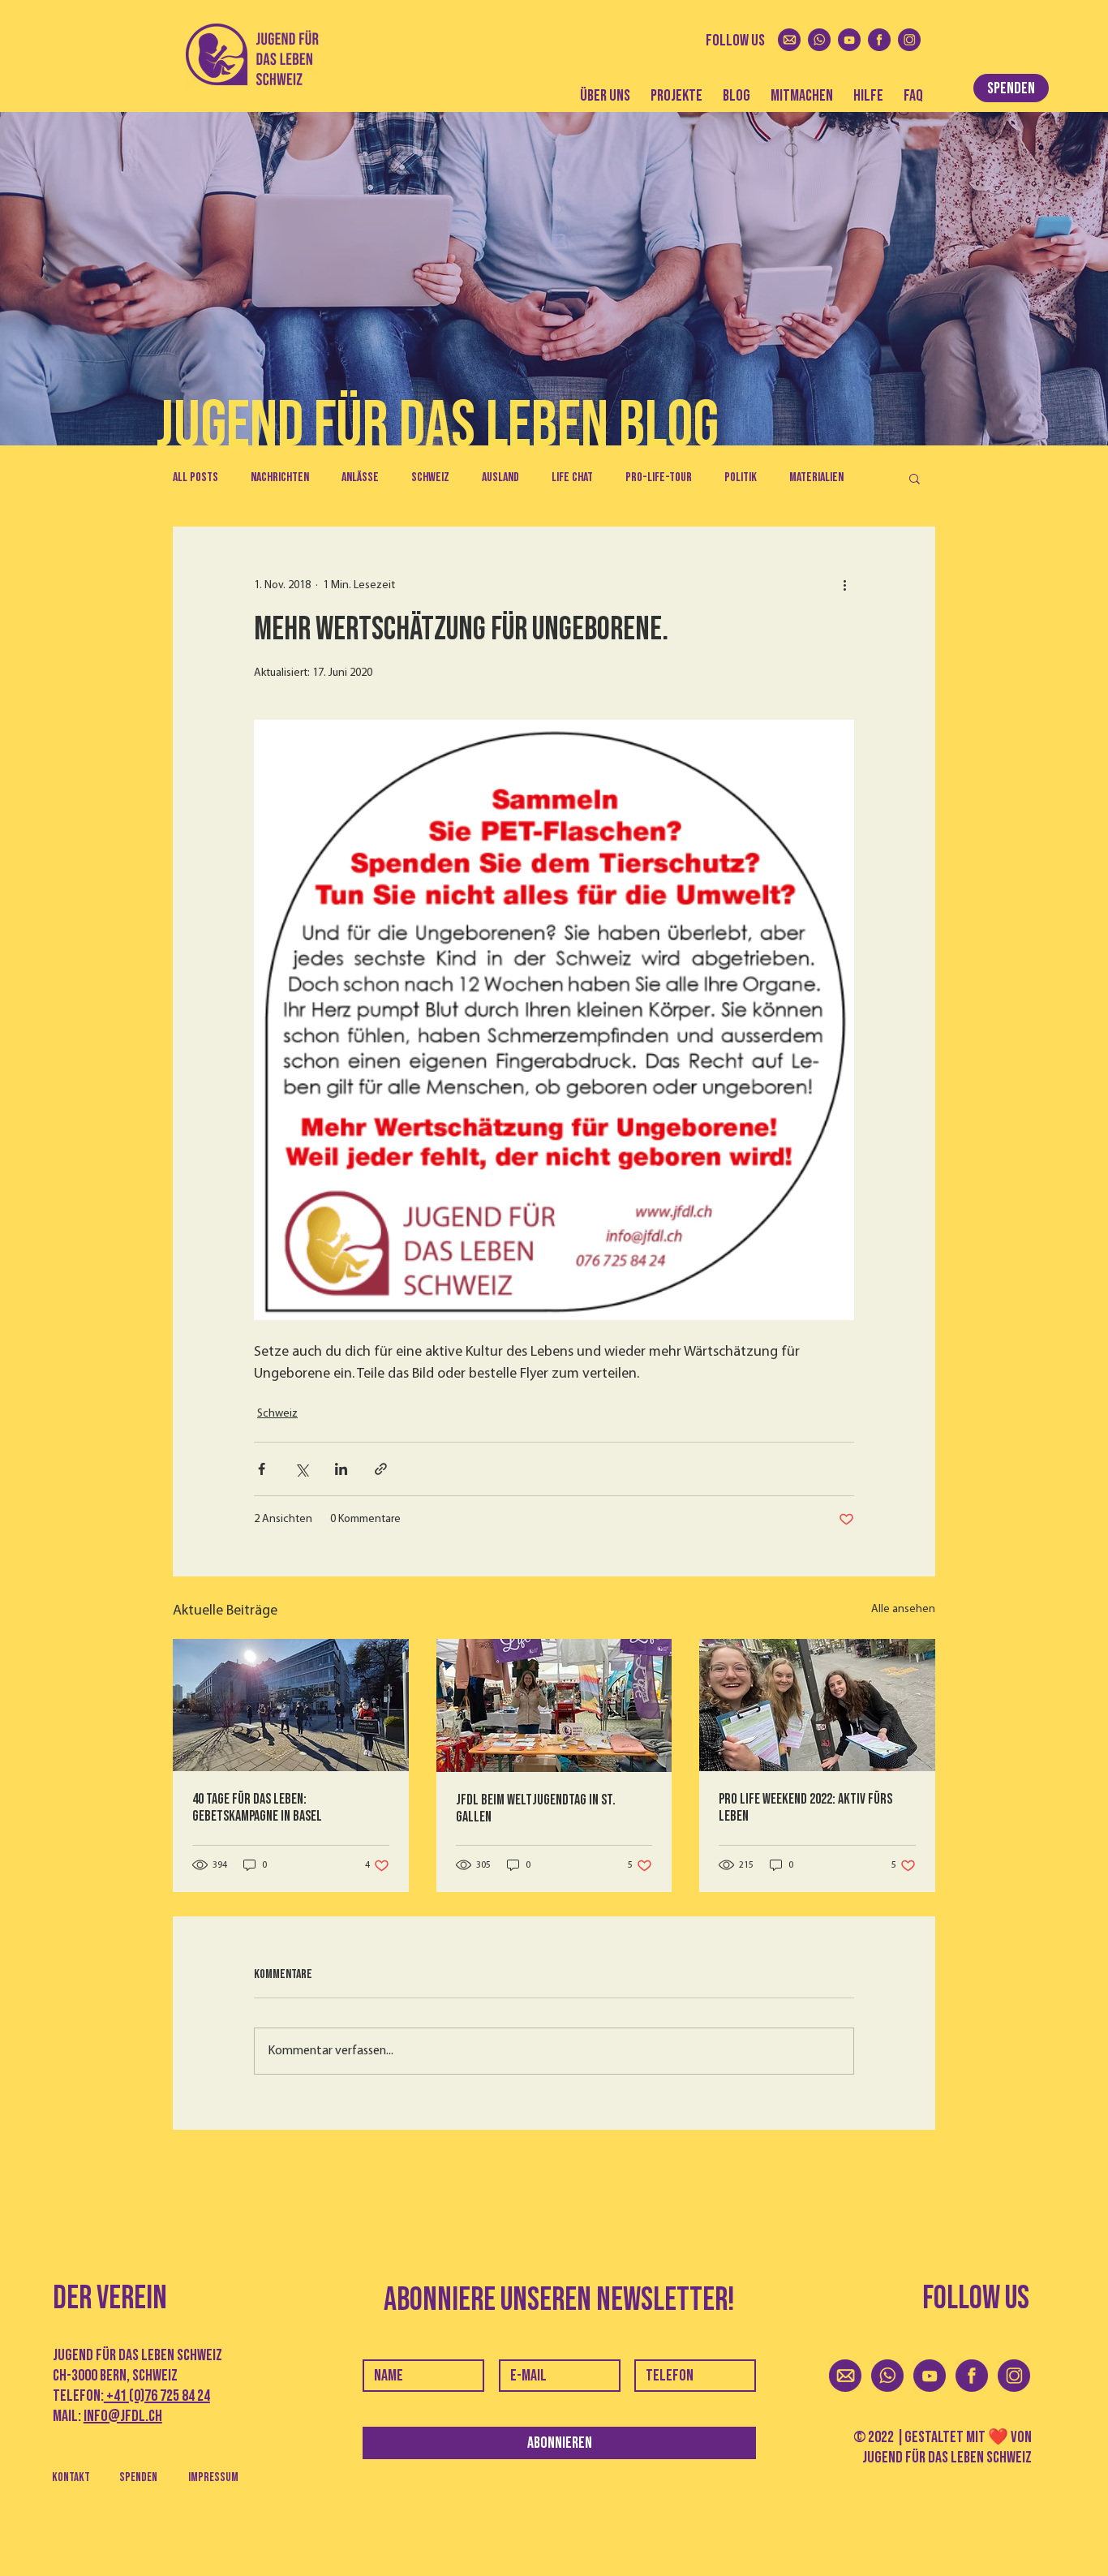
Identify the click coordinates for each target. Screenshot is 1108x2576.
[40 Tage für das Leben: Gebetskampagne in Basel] (291, 1705)
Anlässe (360, 477)
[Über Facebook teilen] (262, 1469)
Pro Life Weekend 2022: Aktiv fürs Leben (805, 1808)
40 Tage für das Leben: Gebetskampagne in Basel (257, 1808)
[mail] (789, 40)
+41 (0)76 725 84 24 (157, 2396)
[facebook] (879, 40)
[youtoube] (849, 40)
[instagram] (909, 40)
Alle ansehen (903, 1609)
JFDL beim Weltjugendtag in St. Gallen (536, 1808)
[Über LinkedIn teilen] (341, 1469)
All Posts (195, 477)
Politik (741, 477)
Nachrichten (280, 477)
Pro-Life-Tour (659, 477)
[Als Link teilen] (381, 1469)
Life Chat (572, 477)
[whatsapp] (819, 40)
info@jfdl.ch (123, 2416)
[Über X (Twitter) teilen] (301, 1469)
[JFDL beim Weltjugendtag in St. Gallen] (554, 1705)
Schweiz (430, 477)
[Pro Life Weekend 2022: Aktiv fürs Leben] (817, 1705)
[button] (915, 478)
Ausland (500, 477)
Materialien (816, 477)
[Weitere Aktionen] (844, 585)
